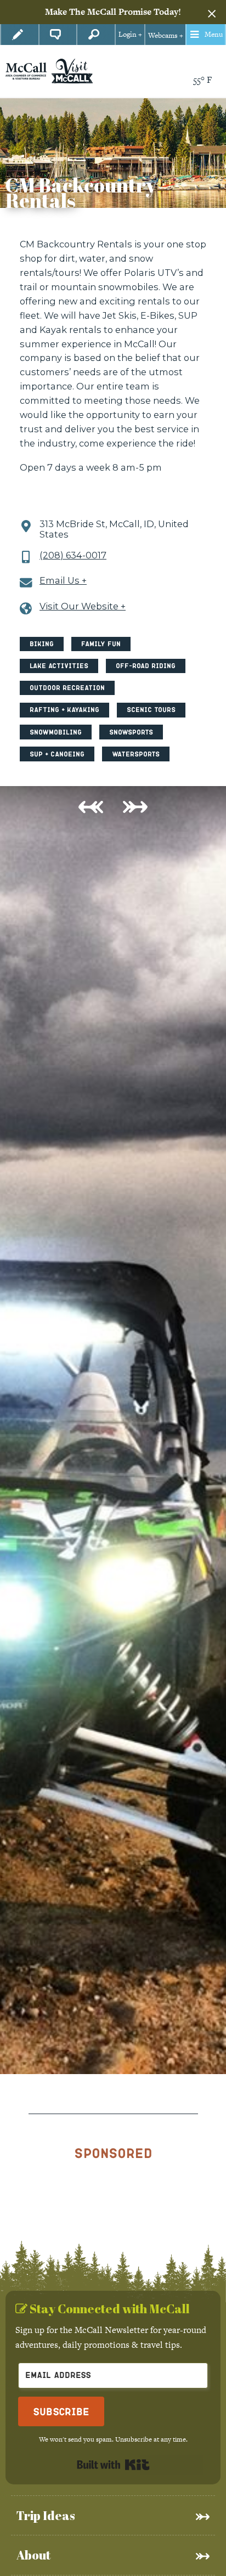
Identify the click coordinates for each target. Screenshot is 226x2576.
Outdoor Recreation (67, 688)
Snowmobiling (56, 732)
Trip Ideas (46, 2515)
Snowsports (131, 732)
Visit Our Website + (83, 606)
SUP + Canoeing (57, 754)
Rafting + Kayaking (64, 710)
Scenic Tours (151, 710)
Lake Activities (59, 666)
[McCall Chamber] (26, 70)
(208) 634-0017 (73, 555)
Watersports (136, 754)
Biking (42, 644)
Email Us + (63, 581)
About (33, 2555)
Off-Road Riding (146, 666)
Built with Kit (113, 2465)
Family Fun (101, 644)
